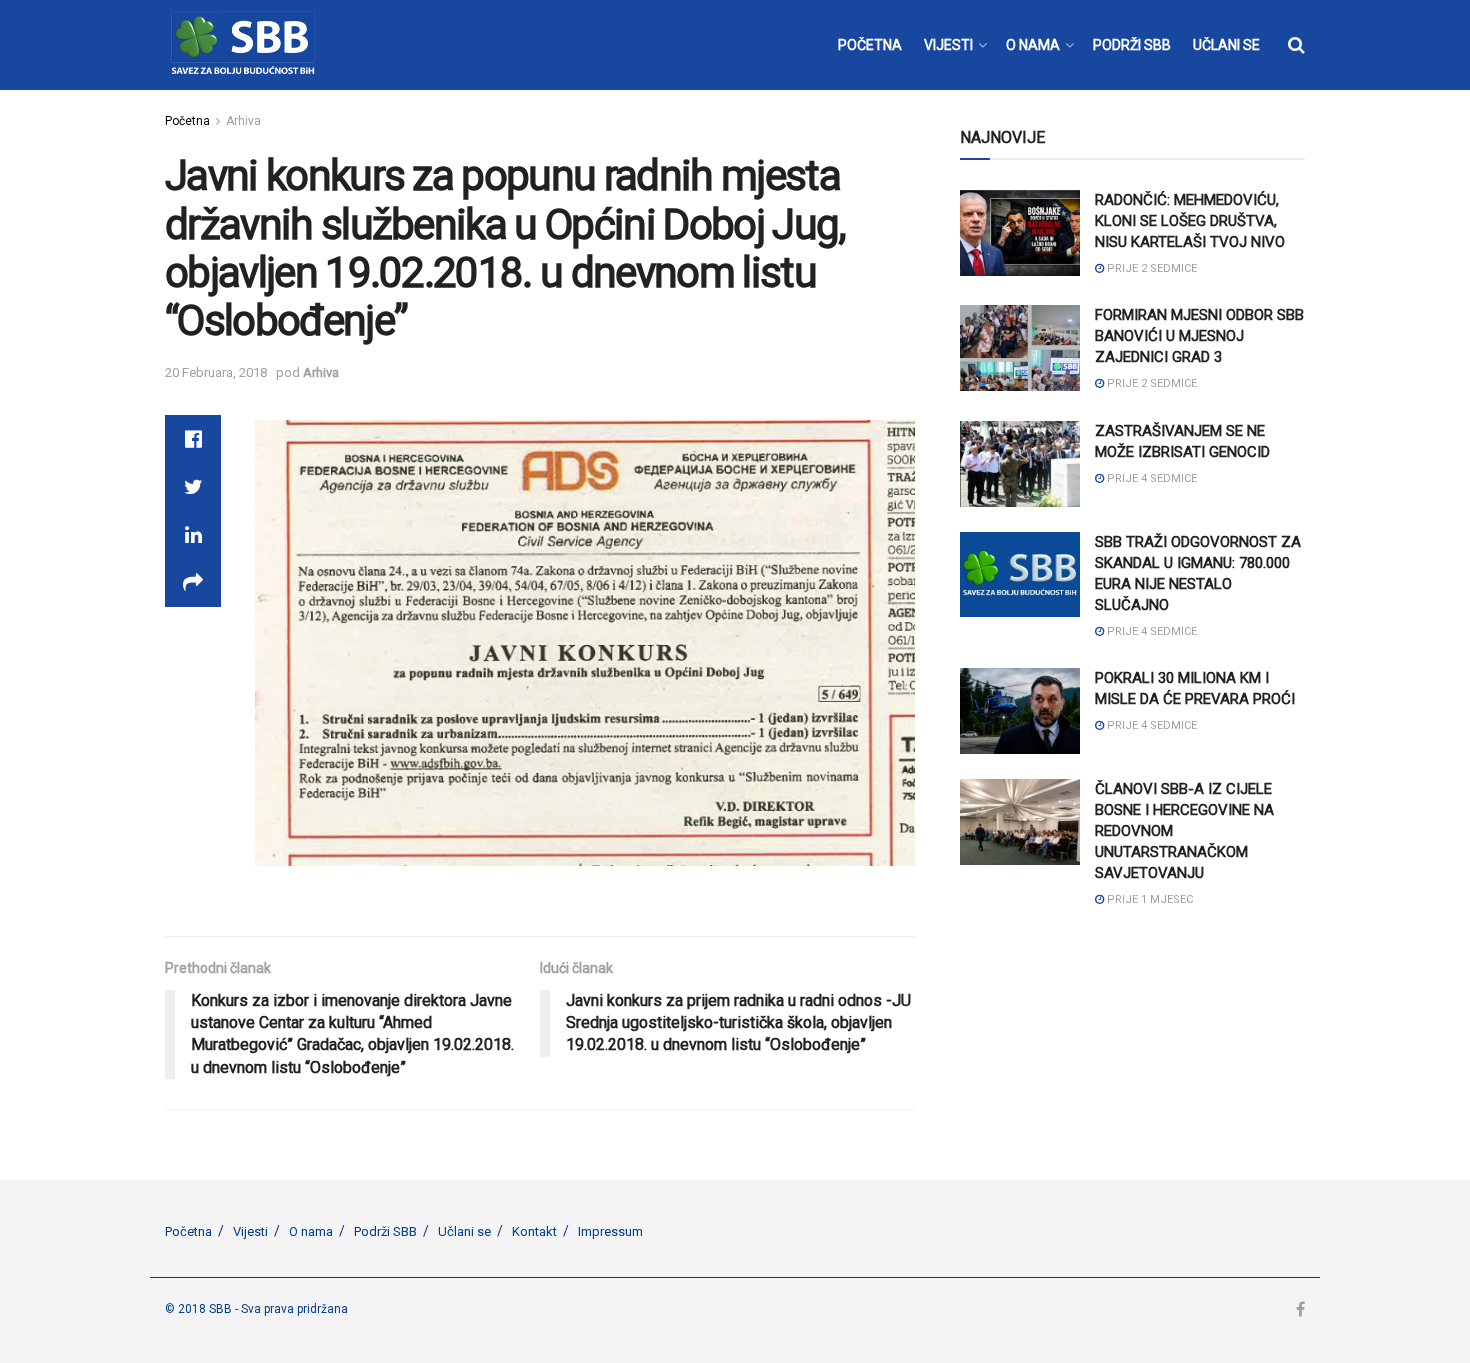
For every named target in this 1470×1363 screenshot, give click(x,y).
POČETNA (870, 45)
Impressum (610, 1231)
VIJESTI (948, 45)
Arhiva (243, 121)
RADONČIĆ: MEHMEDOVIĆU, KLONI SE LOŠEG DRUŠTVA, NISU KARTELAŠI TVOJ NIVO (1190, 221)
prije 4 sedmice (1150, 478)
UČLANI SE (1226, 45)
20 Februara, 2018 (216, 372)
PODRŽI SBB (1132, 45)
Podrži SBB (385, 1231)
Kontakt (534, 1231)
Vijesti (250, 1231)
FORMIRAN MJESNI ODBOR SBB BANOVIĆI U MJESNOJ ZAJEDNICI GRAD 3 (1199, 336)
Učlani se (464, 1231)
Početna (187, 121)
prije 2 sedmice (1150, 268)
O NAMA (1033, 45)
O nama (311, 1231)
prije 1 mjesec (1148, 899)
